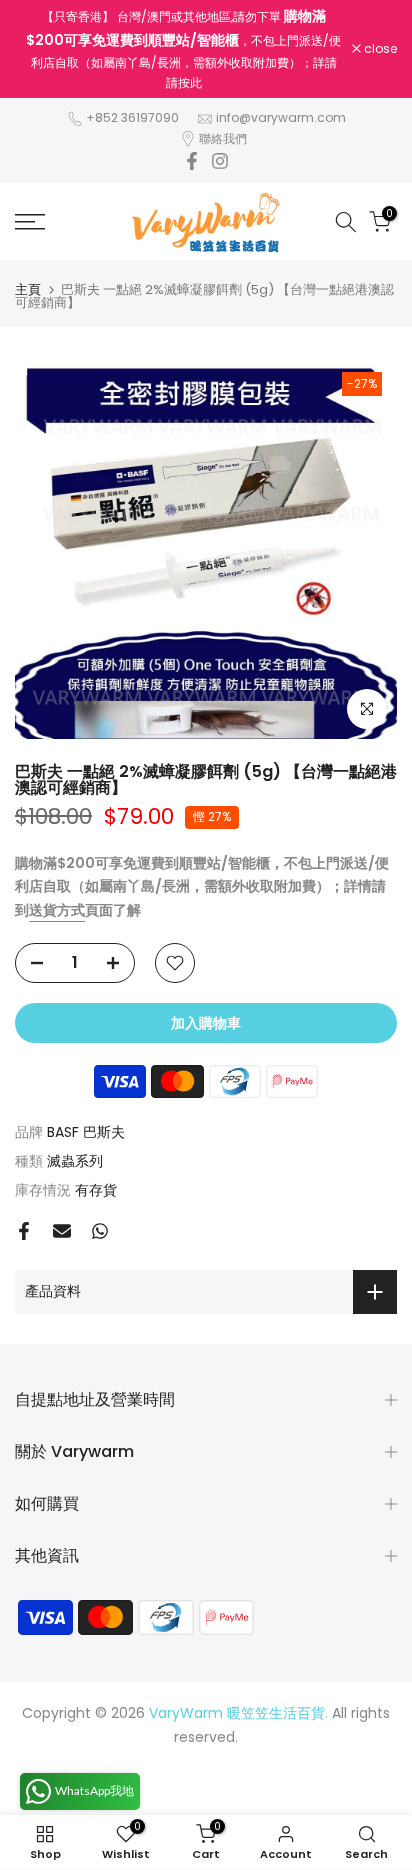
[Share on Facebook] (24, 1231)
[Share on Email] (62, 1231)
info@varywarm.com (281, 117)
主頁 (28, 289)
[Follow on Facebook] (192, 161)
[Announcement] (183, 49)
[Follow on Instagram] (220, 161)
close (379, 49)
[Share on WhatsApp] (100, 1231)
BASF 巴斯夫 (86, 1132)
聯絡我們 (223, 138)
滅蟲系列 (75, 1161)
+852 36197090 (132, 117)
